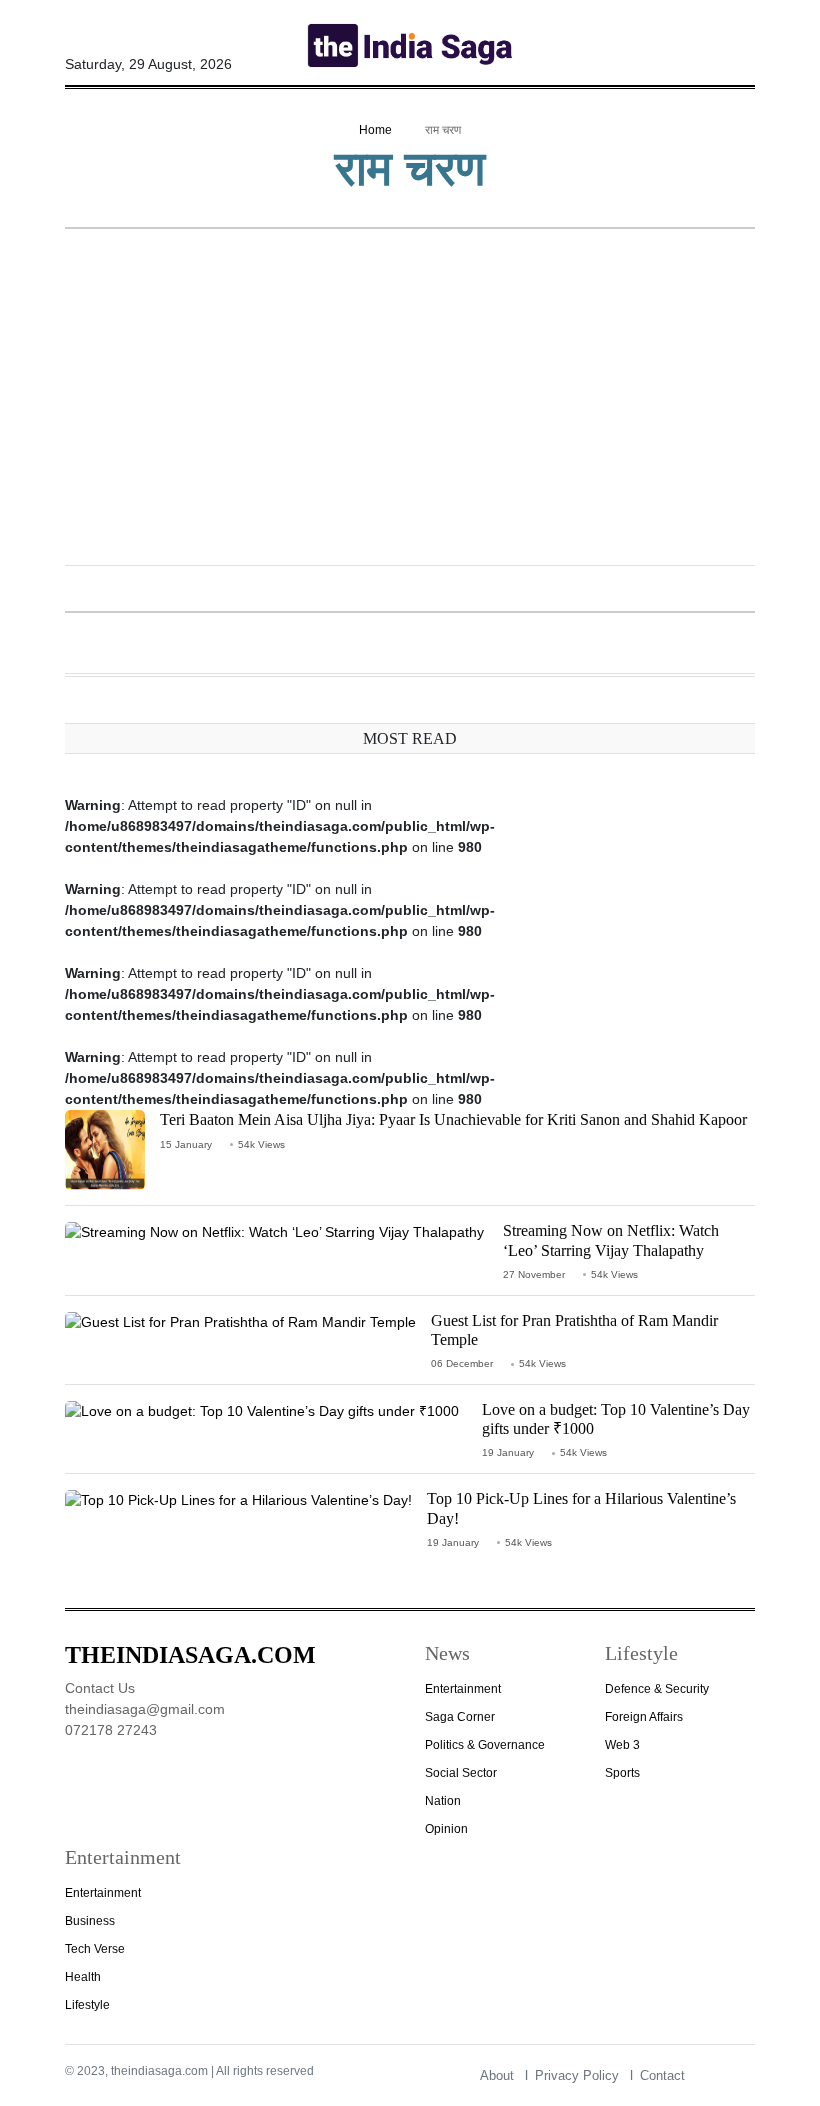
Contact (662, 2075)
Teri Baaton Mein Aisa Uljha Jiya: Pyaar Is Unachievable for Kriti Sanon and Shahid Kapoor (453, 1119)
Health (83, 1977)
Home (375, 130)
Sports (622, 1773)
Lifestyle (87, 2005)
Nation (443, 1801)
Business (90, 1921)
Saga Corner (460, 1717)
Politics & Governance (485, 1745)
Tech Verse (95, 1949)
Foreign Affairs (644, 1717)
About (497, 2075)
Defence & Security (657, 1689)
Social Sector (461, 1773)
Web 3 (622, 1745)
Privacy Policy (577, 2075)
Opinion (446, 1829)
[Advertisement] (410, 399)
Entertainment (463, 1689)
